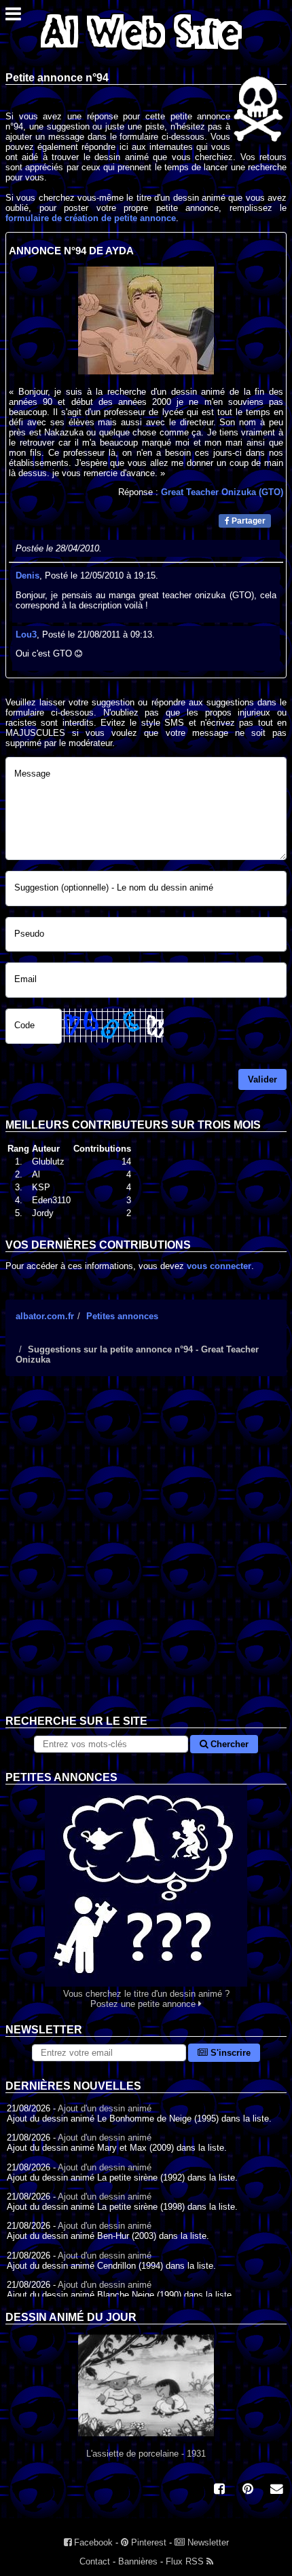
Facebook (92, 2542)
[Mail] (276, 2490)
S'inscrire (229, 2053)
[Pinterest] (248, 2490)
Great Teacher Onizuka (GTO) (222, 492)
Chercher (228, 1744)
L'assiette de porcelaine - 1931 (146, 2454)
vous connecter (219, 1266)
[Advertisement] (146, 1556)
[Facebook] (219, 2490)
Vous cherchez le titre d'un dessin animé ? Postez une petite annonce (146, 1999)
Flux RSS (186, 2561)
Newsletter (207, 2542)
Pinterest (147, 2542)
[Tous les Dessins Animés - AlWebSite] (141, 53)
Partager (248, 521)
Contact (95, 2561)
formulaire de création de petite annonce (91, 218)
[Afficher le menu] (13, 17)
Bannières (138, 2561)
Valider (262, 1079)
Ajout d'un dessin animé (105, 2108)
